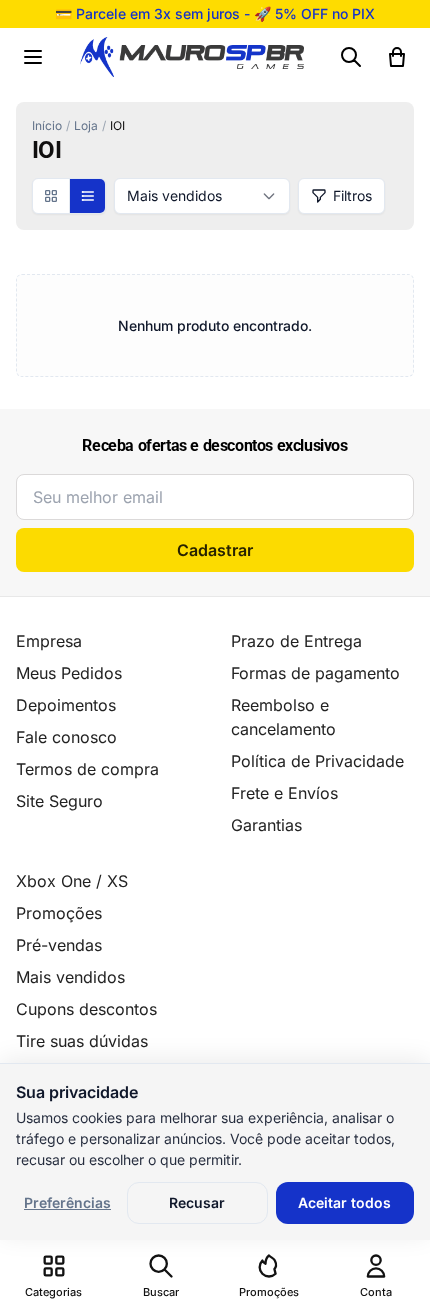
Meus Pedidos (69, 673)
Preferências (67, 1202)
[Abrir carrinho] (397, 57)
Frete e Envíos (284, 793)
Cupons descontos (86, 1009)
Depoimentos (66, 705)
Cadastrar (215, 550)
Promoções (59, 913)
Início (47, 125)
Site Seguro (59, 801)
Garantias (266, 825)
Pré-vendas (59, 945)
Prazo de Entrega (296, 641)
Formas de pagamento (315, 673)
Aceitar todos (344, 1202)
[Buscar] (351, 57)
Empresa (49, 641)
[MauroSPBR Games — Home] (192, 57)
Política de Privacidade (317, 761)
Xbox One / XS (72, 881)
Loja (86, 125)
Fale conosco (66, 737)
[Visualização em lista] (87, 196)
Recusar (197, 1202)
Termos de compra (87, 769)
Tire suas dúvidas (82, 1041)
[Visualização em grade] (51, 196)
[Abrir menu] (33, 57)
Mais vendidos (70, 977)
